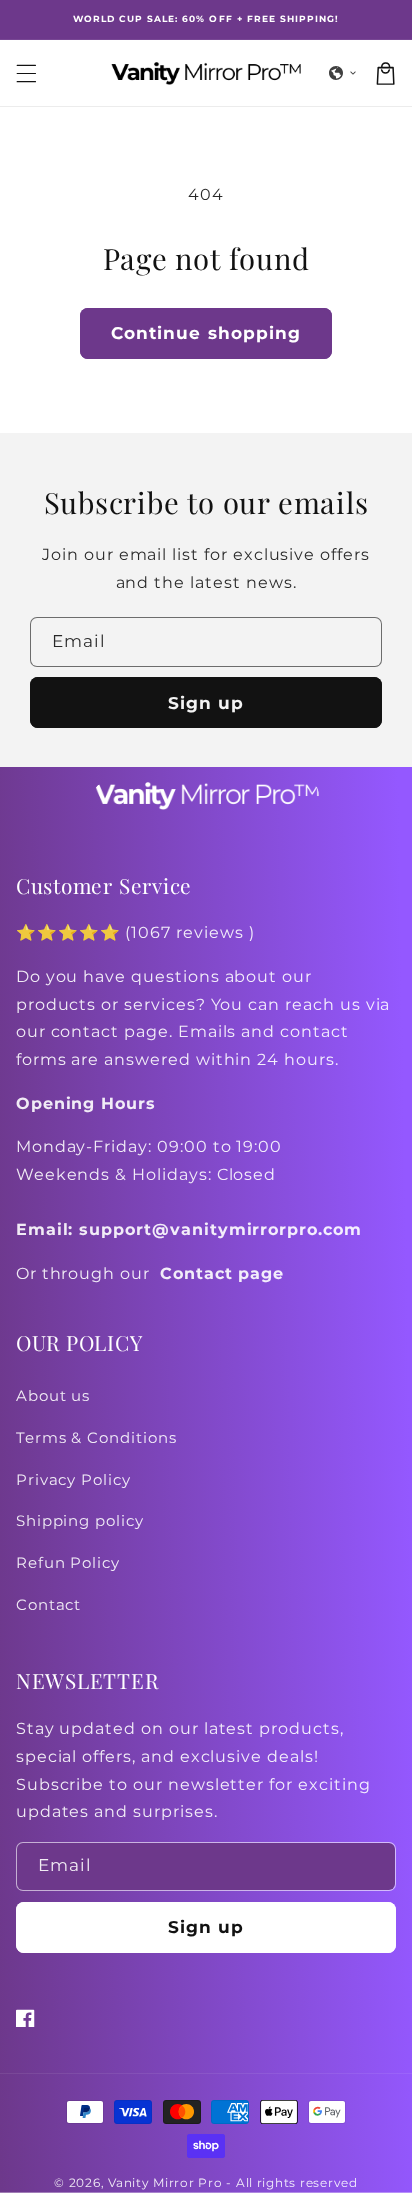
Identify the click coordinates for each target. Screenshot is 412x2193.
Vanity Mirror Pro (165, 2183)
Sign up (206, 703)
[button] (343, 73)
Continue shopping (206, 333)
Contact (49, 1605)
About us (53, 1396)
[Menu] (26, 73)
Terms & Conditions (96, 1438)
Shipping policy (80, 1521)
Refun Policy (68, 1563)
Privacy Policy (73, 1480)
